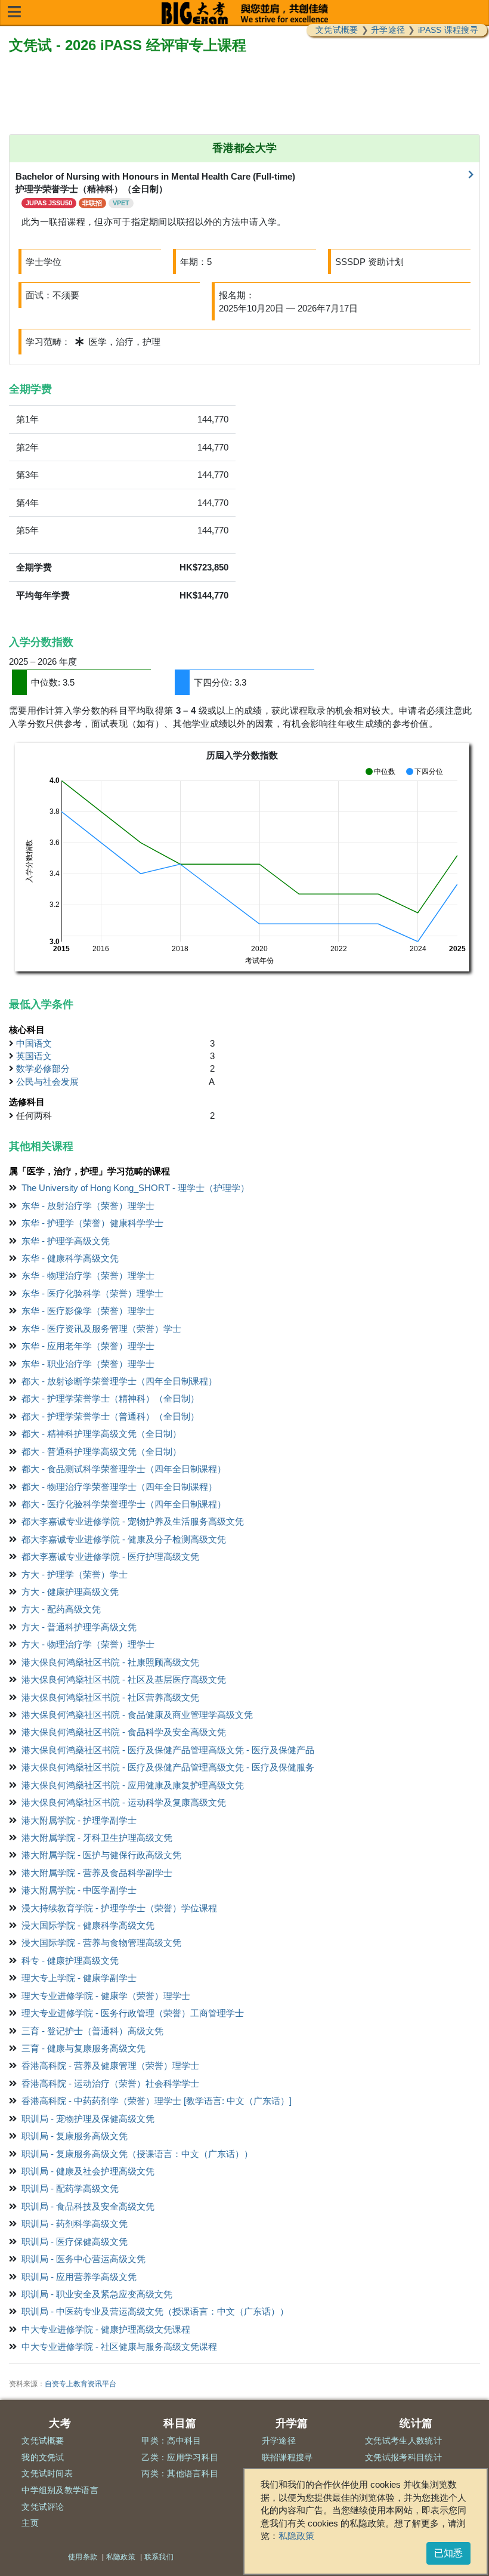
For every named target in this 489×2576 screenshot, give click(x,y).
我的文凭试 (43, 2457)
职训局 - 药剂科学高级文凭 (75, 2224)
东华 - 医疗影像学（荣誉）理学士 (88, 1311)
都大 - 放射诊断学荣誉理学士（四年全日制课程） (119, 1381)
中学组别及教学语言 (60, 2490)
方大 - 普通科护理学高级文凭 (79, 1627)
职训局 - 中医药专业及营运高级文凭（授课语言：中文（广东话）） (155, 2311)
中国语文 (34, 1043)
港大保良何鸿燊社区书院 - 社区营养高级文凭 (110, 1697)
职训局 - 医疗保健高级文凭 (75, 2242)
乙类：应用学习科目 (180, 2457)
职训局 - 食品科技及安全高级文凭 (88, 2206)
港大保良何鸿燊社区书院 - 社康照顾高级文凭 (110, 1662)
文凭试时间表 (47, 2473)
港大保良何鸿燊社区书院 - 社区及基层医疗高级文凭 (124, 1679)
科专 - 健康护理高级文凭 (70, 1960)
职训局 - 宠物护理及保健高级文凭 (88, 2119)
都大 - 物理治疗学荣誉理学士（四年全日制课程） (119, 1487)
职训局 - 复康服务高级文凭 (75, 2136)
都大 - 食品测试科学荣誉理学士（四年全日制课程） (124, 1469)
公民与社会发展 (47, 1082)
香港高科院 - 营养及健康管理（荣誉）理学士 (110, 2066)
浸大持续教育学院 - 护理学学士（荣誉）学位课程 (119, 1908)
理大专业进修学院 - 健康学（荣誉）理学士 (106, 1996)
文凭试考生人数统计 (403, 2441)
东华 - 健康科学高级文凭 (70, 1258)
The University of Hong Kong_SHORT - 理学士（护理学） (135, 1188)
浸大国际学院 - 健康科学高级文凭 (88, 1925)
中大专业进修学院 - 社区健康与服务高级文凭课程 (119, 2347)
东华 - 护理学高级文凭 (66, 1241)
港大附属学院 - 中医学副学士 (79, 1890)
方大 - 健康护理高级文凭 (70, 1592)
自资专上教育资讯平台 (81, 2384)
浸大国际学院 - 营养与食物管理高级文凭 (101, 1943)
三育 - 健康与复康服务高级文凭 (83, 2048)
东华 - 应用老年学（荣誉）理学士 (88, 1346)
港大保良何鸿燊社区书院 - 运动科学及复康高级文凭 (124, 1802)
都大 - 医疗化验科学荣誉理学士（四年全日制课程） (124, 1504)
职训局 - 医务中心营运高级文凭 (83, 2259)
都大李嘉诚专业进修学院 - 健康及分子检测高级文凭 (124, 1539)
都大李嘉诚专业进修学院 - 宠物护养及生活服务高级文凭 (133, 1521)
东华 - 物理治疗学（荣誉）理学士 (88, 1275)
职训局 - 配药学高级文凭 (70, 2188)
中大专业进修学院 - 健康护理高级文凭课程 (106, 2329)
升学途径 (388, 30)
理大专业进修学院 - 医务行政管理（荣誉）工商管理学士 (133, 2013)
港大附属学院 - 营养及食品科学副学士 (97, 1873)
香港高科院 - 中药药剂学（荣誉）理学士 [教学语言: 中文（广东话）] (157, 2101)
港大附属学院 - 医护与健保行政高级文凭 (101, 1855)
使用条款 (83, 2557)
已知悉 (448, 2553)
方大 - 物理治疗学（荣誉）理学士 (88, 1644)
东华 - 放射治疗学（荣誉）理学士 (88, 1206)
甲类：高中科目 (171, 2441)
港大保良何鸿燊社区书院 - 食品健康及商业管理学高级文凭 (137, 1715)
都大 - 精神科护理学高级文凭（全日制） (101, 1434)
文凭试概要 (337, 30)
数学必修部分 (43, 1068)
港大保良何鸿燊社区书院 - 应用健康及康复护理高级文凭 (133, 1785)
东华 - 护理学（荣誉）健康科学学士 (92, 1223)
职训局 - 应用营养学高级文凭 (79, 2277)
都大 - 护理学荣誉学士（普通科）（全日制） (110, 1416)
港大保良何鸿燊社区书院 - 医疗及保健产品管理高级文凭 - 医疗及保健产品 (168, 1750)
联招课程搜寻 (287, 2457)
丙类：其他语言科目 (180, 2473)
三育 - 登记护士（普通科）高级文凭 (92, 2031)
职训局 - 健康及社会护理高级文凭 (88, 2171)
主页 (30, 2523)
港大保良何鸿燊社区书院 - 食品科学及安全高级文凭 (124, 1732)
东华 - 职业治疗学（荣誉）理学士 (88, 1364)
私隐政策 (296, 2536)
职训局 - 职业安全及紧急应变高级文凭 (97, 2294)
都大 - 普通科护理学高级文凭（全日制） (101, 1451)
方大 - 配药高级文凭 (61, 1609)
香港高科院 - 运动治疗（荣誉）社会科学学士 (110, 2083)
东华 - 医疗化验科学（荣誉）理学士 (92, 1293)
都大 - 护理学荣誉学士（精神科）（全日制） (110, 1398)
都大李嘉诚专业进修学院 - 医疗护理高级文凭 (110, 1557)
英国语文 (34, 1056)
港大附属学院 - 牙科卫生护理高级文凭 (97, 1838)
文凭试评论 (43, 2507)
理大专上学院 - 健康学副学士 (79, 1978)
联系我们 (159, 2557)
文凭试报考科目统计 (403, 2457)
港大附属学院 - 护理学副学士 (79, 1820)
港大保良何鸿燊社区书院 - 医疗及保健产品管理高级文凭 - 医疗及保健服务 (168, 1767)
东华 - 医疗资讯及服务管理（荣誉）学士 (101, 1329)
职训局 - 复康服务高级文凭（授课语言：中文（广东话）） (137, 2154)
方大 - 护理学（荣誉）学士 (75, 1574)
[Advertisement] (244, 95)
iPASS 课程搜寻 (448, 30)
